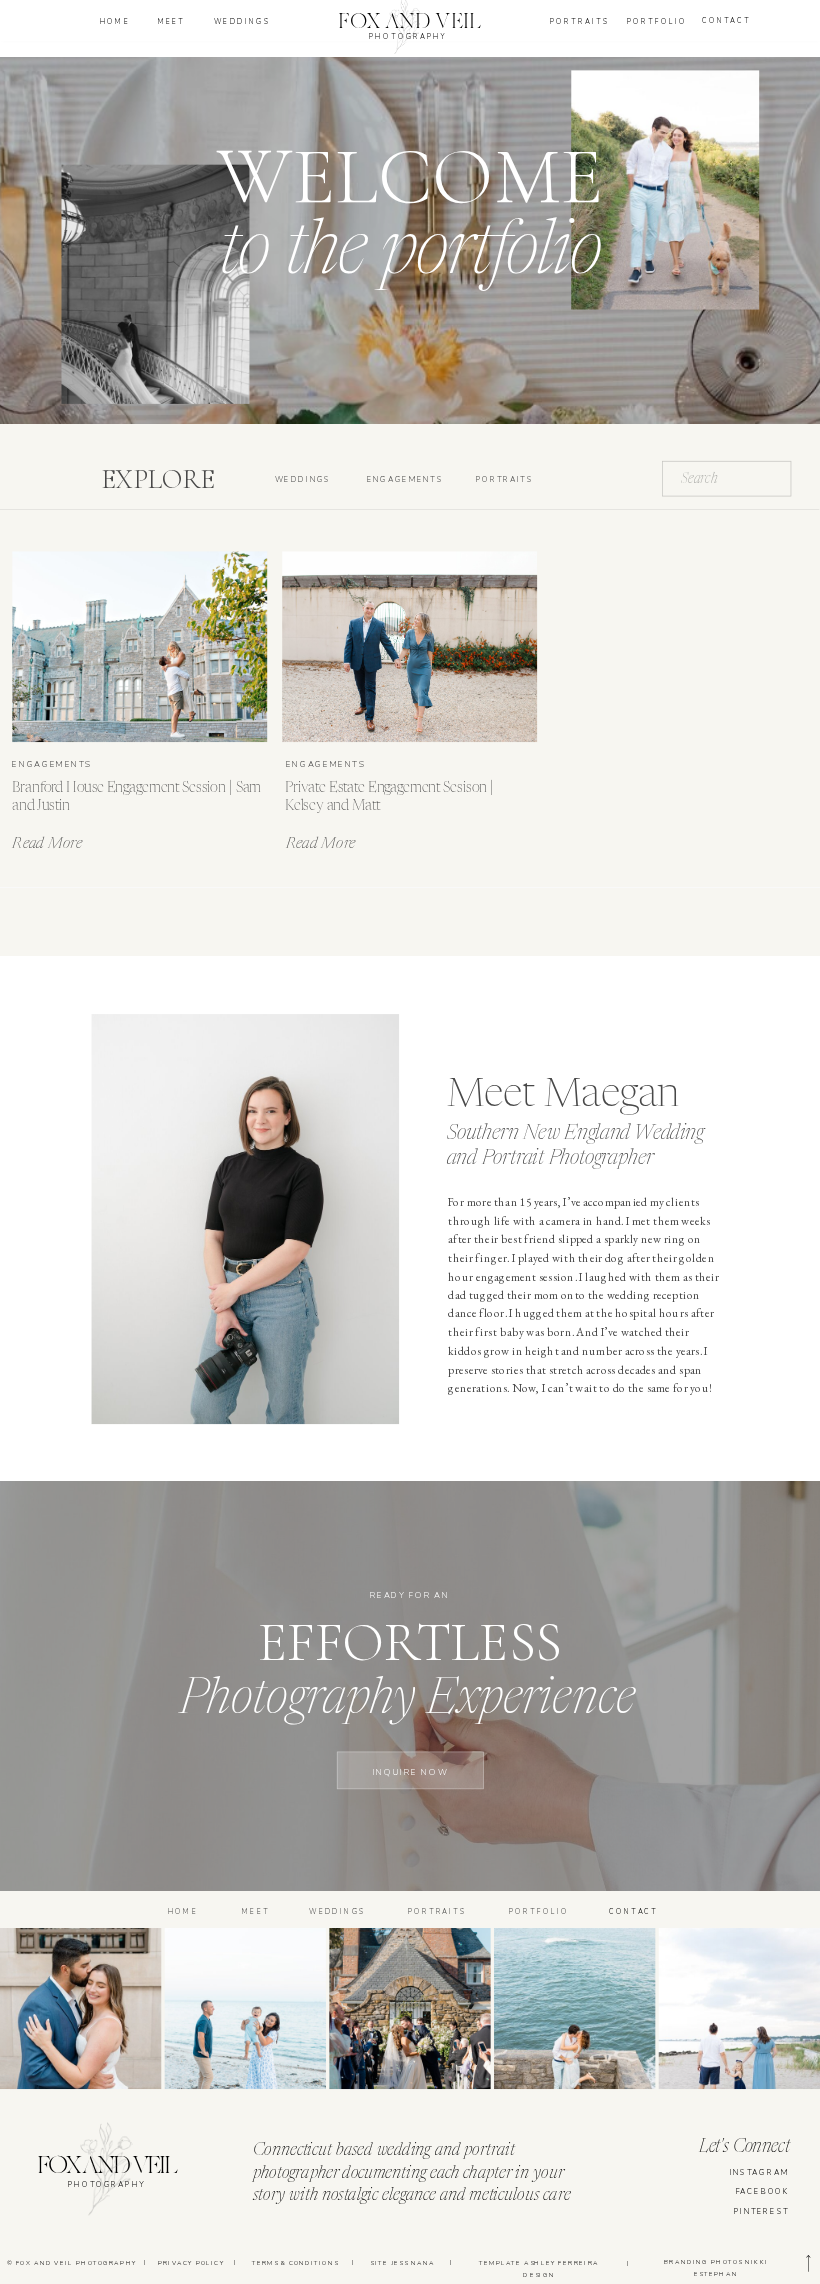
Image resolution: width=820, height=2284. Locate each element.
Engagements (52, 763)
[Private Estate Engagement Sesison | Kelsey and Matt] (409, 646)
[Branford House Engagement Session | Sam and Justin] (139, 646)
